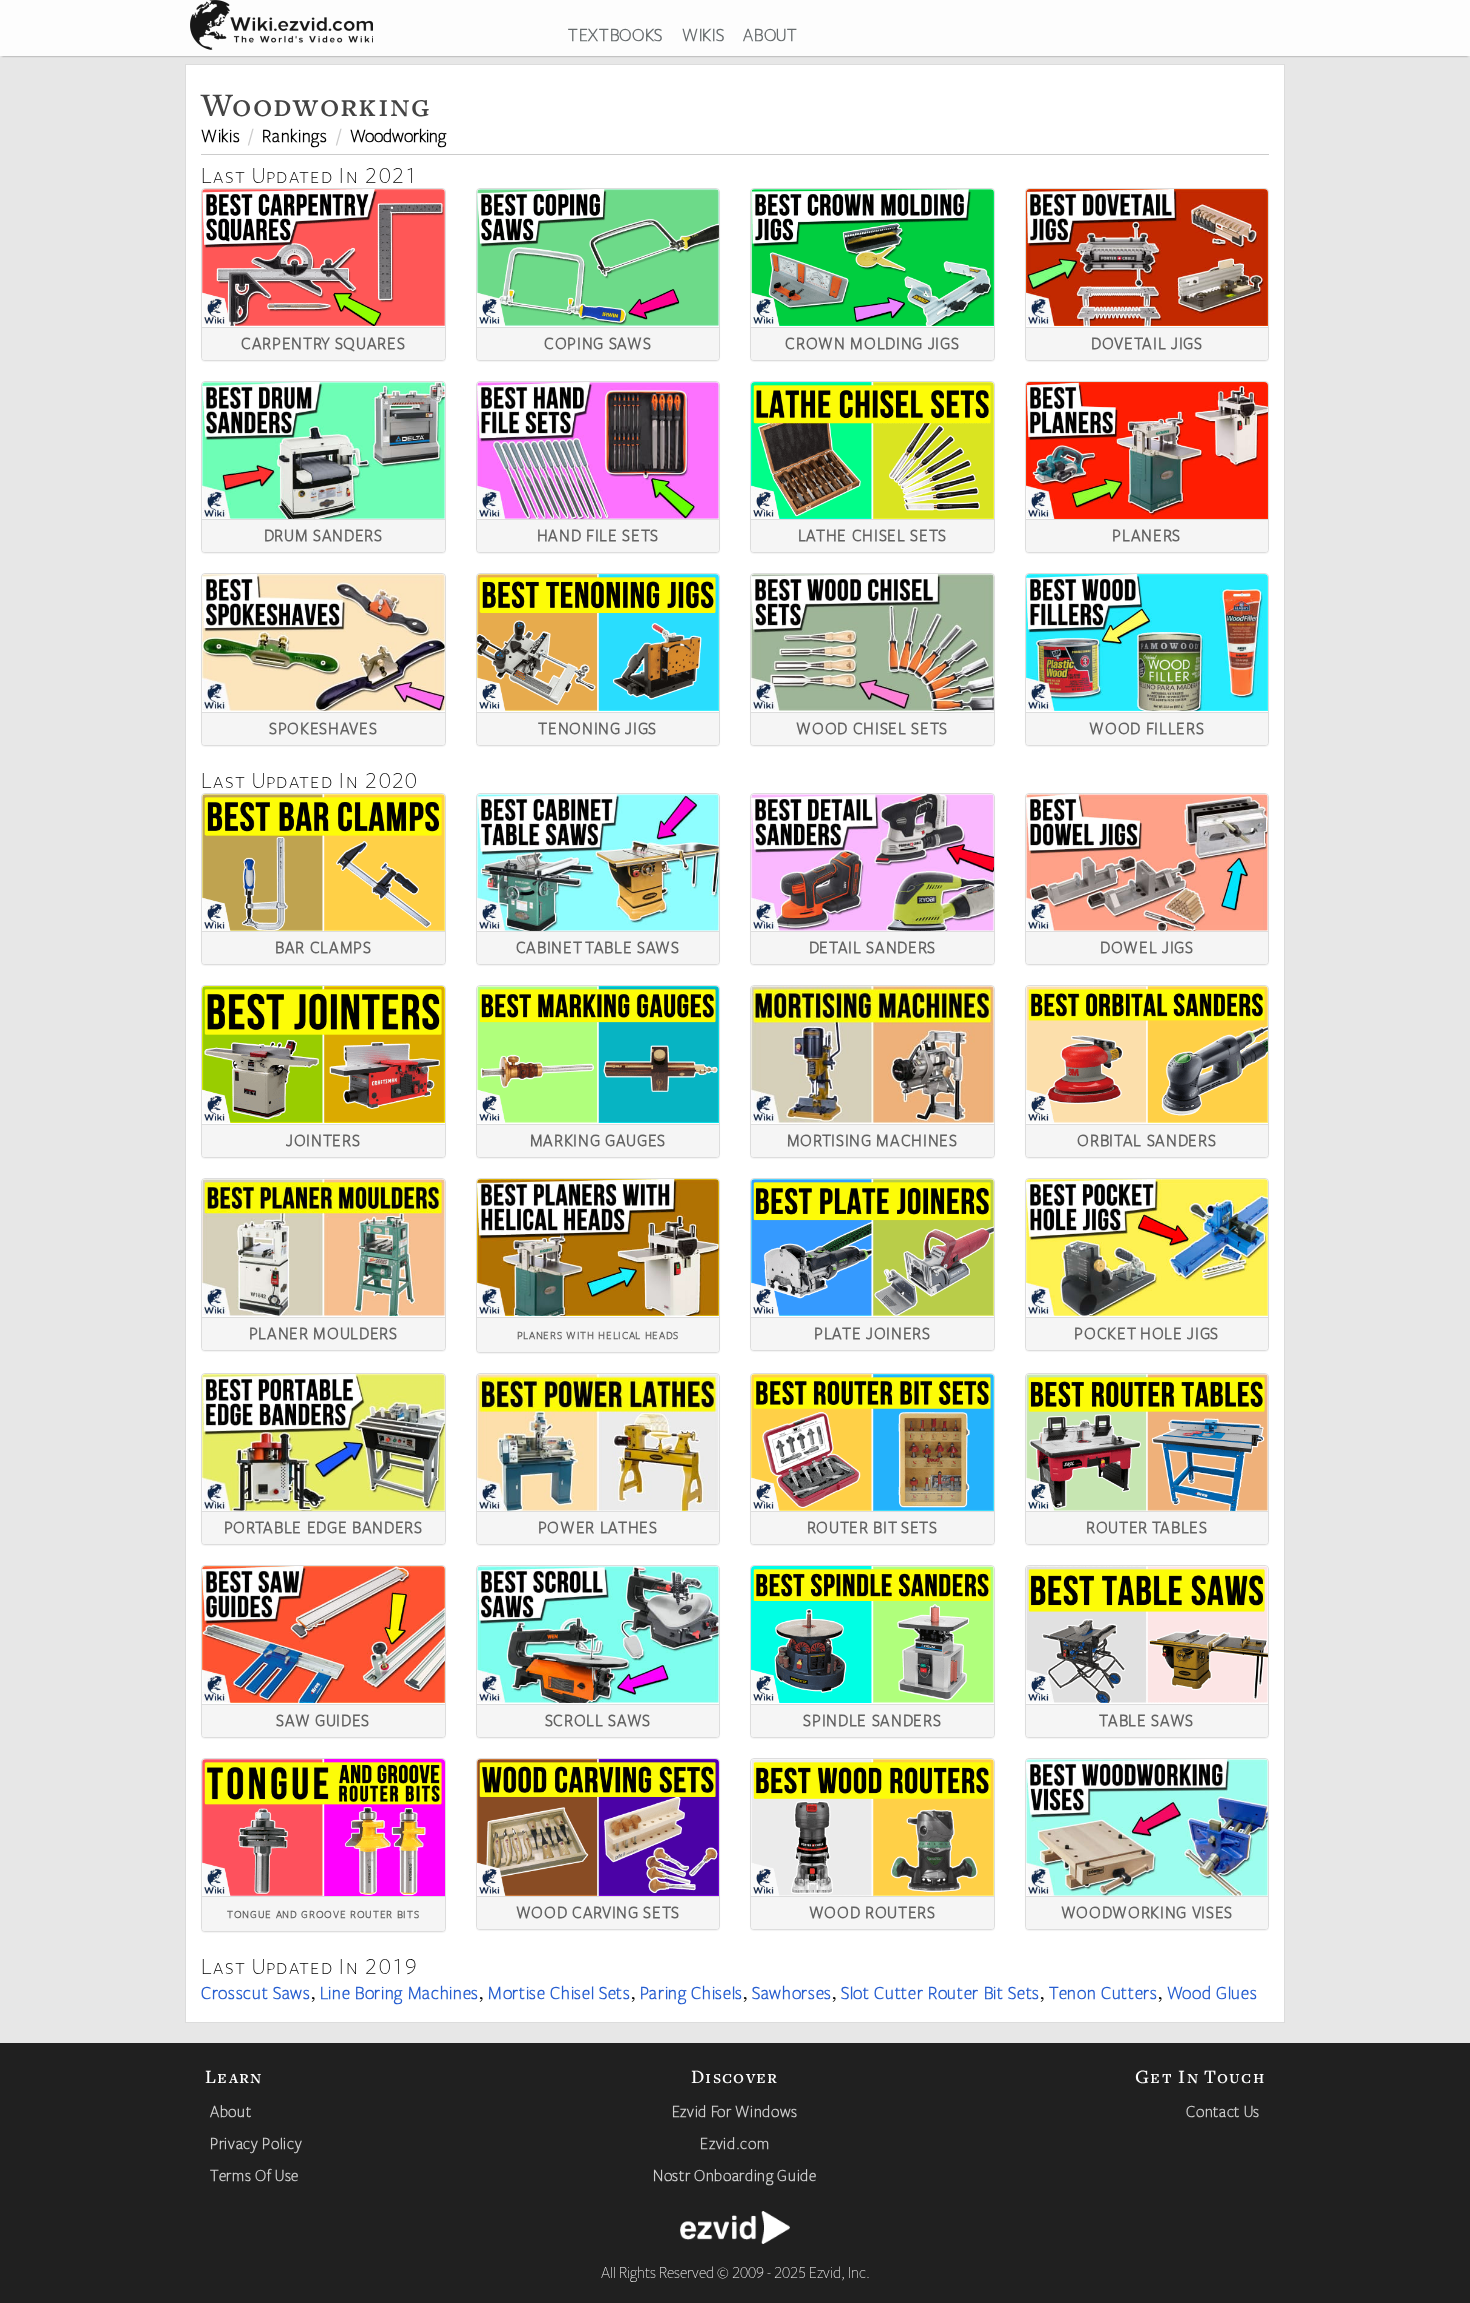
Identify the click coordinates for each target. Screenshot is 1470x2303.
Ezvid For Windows (735, 2111)
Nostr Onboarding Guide (735, 2175)
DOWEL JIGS (1147, 945)
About (230, 2111)
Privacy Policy (256, 2143)
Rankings (294, 135)
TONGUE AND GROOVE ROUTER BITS (323, 1912)
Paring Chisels (691, 1992)
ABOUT (770, 34)
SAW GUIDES (323, 1718)
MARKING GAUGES (598, 1138)
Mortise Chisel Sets (559, 1992)
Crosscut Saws (256, 1992)
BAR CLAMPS (323, 945)
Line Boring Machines (399, 1992)
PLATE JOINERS (872, 1331)
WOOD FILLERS (1146, 726)
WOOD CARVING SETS (598, 1910)
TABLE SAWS (1146, 1718)
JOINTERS (323, 1138)
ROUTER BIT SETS (872, 1525)
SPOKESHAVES (323, 726)
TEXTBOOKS (615, 34)
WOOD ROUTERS (872, 1910)
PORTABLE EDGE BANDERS (323, 1525)
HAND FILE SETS (598, 533)
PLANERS (1146, 533)
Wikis (220, 135)
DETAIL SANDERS (872, 945)
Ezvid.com (734, 2143)
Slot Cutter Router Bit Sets (940, 1992)
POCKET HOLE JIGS (1146, 1331)
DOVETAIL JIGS (1147, 341)
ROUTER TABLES (1147, 1525)
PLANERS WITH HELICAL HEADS (598, 1333)
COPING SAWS (597, 341)
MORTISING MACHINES (872, 1138)
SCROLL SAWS (598, 1718)
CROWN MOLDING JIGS (872, 341)
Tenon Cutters (1103, 1992)
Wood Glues (1212, 1992)
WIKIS (703, 34)
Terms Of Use (254, 2175)
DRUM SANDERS (323, 533)
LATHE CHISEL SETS (872, 533)
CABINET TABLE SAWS (598, 945)
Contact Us (1223, 2111)
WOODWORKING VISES (1147, 1910)
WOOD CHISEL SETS (872, 726)
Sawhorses (792, 1992)
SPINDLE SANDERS (872, 1718)
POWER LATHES (598, 1525)
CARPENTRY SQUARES (323, 341)
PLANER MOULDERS (323, 1331)
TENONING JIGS (597, 726)
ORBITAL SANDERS (1146, 1138)
